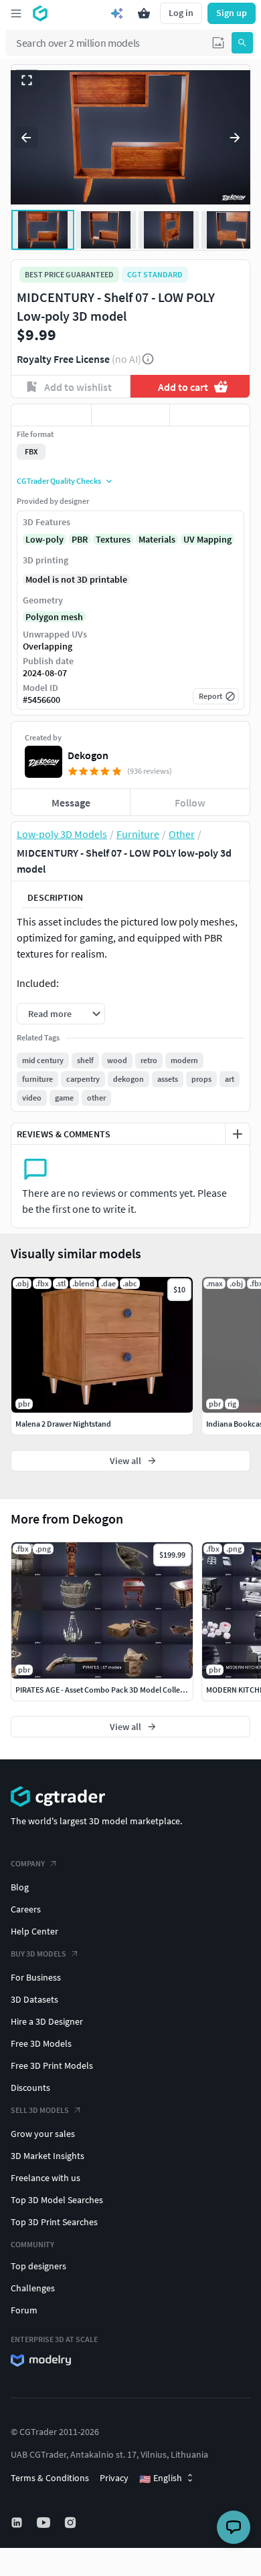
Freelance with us (46, 2178)
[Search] (242, 43)
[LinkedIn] (18, 2523)
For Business (36, 1977)
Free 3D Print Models (52, 2065)
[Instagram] (72, 2523)
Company (28, 1863)
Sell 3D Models (40, 2110)
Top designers (38, 2266)
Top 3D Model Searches (57, 2200)
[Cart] (144, 13)
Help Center (34, 1931)
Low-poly (45, 539)
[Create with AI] (117, 13)
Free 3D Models (41, 2043)
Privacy (114, 2478)
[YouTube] (45, 2523)
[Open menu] (16, 13)
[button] (218, 43)
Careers (26, 1909)
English (161, 2478)
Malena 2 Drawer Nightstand (63, 1424)
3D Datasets (34, 1999)
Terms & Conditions (50, 2478)
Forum (24, 2310)
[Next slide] (235, 138)
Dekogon (88, 755)
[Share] (210, 415)
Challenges (33, 2288)
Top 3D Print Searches (54, 2222)
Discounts (30, 2088)
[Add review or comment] (238, 1134)
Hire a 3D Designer (47, 2021)
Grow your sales (43, 2134)
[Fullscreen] (27, 80)
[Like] (51, 415)
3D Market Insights (48, 2156)
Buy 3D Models (38, 1954)
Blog (20, 1887)
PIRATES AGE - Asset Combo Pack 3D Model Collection (107, 1690)
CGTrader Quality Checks (59, 481)
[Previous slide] (26, 138)
